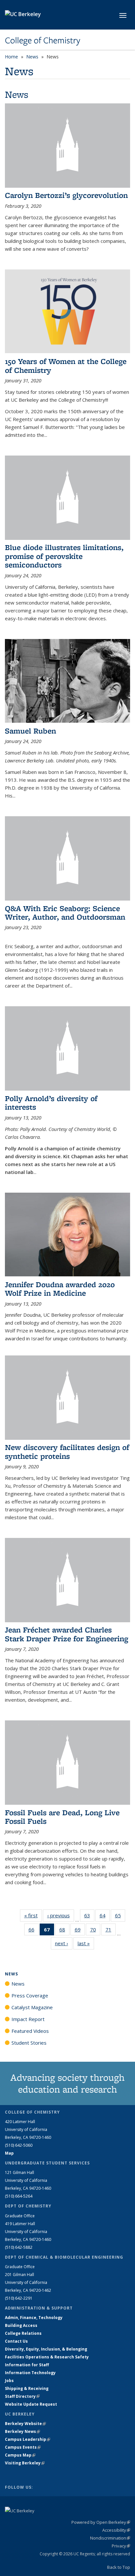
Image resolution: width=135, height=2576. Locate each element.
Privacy (121, 2546)
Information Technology (30, 2373)
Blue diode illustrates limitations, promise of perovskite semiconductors (64, 556)
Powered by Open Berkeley (101, 2522)
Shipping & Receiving (27, 2388)
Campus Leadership (28, 2439)
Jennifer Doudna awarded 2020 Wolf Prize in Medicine (60, 1289)
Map (9, 2153)
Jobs (9, 2381)
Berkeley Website (25, 2424)
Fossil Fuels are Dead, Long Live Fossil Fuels (62, 1817)
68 (64, 1931)
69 (80, 1931)
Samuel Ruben (30, 731)
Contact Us (16, 2341)
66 (34, 1931)
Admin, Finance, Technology (34, 2318)
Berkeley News (22, 2431)
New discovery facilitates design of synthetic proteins (67, 1451)
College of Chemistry (43, 40)
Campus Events (23, 2447)
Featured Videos (30, 2031)
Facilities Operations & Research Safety (47, 2357)
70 (95, 1931)
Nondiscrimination (110, 2538)
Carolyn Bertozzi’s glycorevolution (66, 195)
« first (33, 1915)
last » (86, 1943)
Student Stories (29, 2043)
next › (64, 1943)
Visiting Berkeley (25, 2463)
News (32, 57)
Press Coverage (30, 1995)
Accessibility (116, 2530)
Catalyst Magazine (32, 2007)
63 (89, 1917)
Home (11, 57)
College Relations (23, 2333)
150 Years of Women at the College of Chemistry (66, 365)
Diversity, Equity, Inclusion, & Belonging (46, 2349)
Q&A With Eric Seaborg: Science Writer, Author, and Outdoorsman (65, 913)
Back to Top (119, 2567)
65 (120, 1917)
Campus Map (20, 2455)
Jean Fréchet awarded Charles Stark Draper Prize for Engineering (67, 1634)
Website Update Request (31, 2404)
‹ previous (61, 1915)
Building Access (21, 2325)
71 (111, 1931)
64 (105, 1917)
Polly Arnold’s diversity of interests (51, 1103)
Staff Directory (22, 2396)
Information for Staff (27, 2365)
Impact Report (28, 2019)
